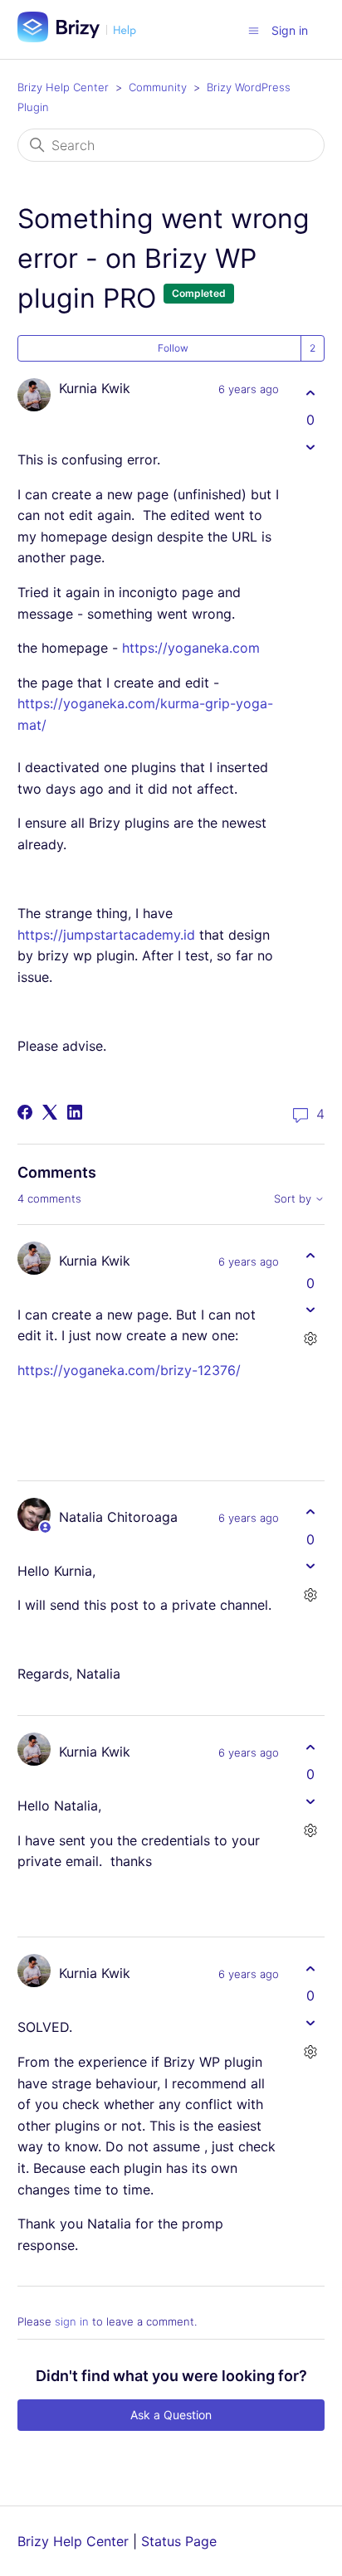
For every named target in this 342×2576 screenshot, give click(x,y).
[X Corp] (50, 1112)
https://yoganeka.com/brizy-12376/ (129, 1370)
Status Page (179, 2541)
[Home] (83, 37)
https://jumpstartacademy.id (106, 935)
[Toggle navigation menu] (254, 30)
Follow (173, 348)
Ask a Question (171, 2415)
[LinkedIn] (75, 1112)
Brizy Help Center (63, 87)
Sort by (294, 1199)
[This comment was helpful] (310, 1256)
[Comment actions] (310, 1339)
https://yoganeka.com (191, 648)
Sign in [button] (290, 30)
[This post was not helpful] (310, 447)
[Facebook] (25, 1112)
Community (158, 87)
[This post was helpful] (310, 393)
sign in (72, 2321)
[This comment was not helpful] (310, 1310)
